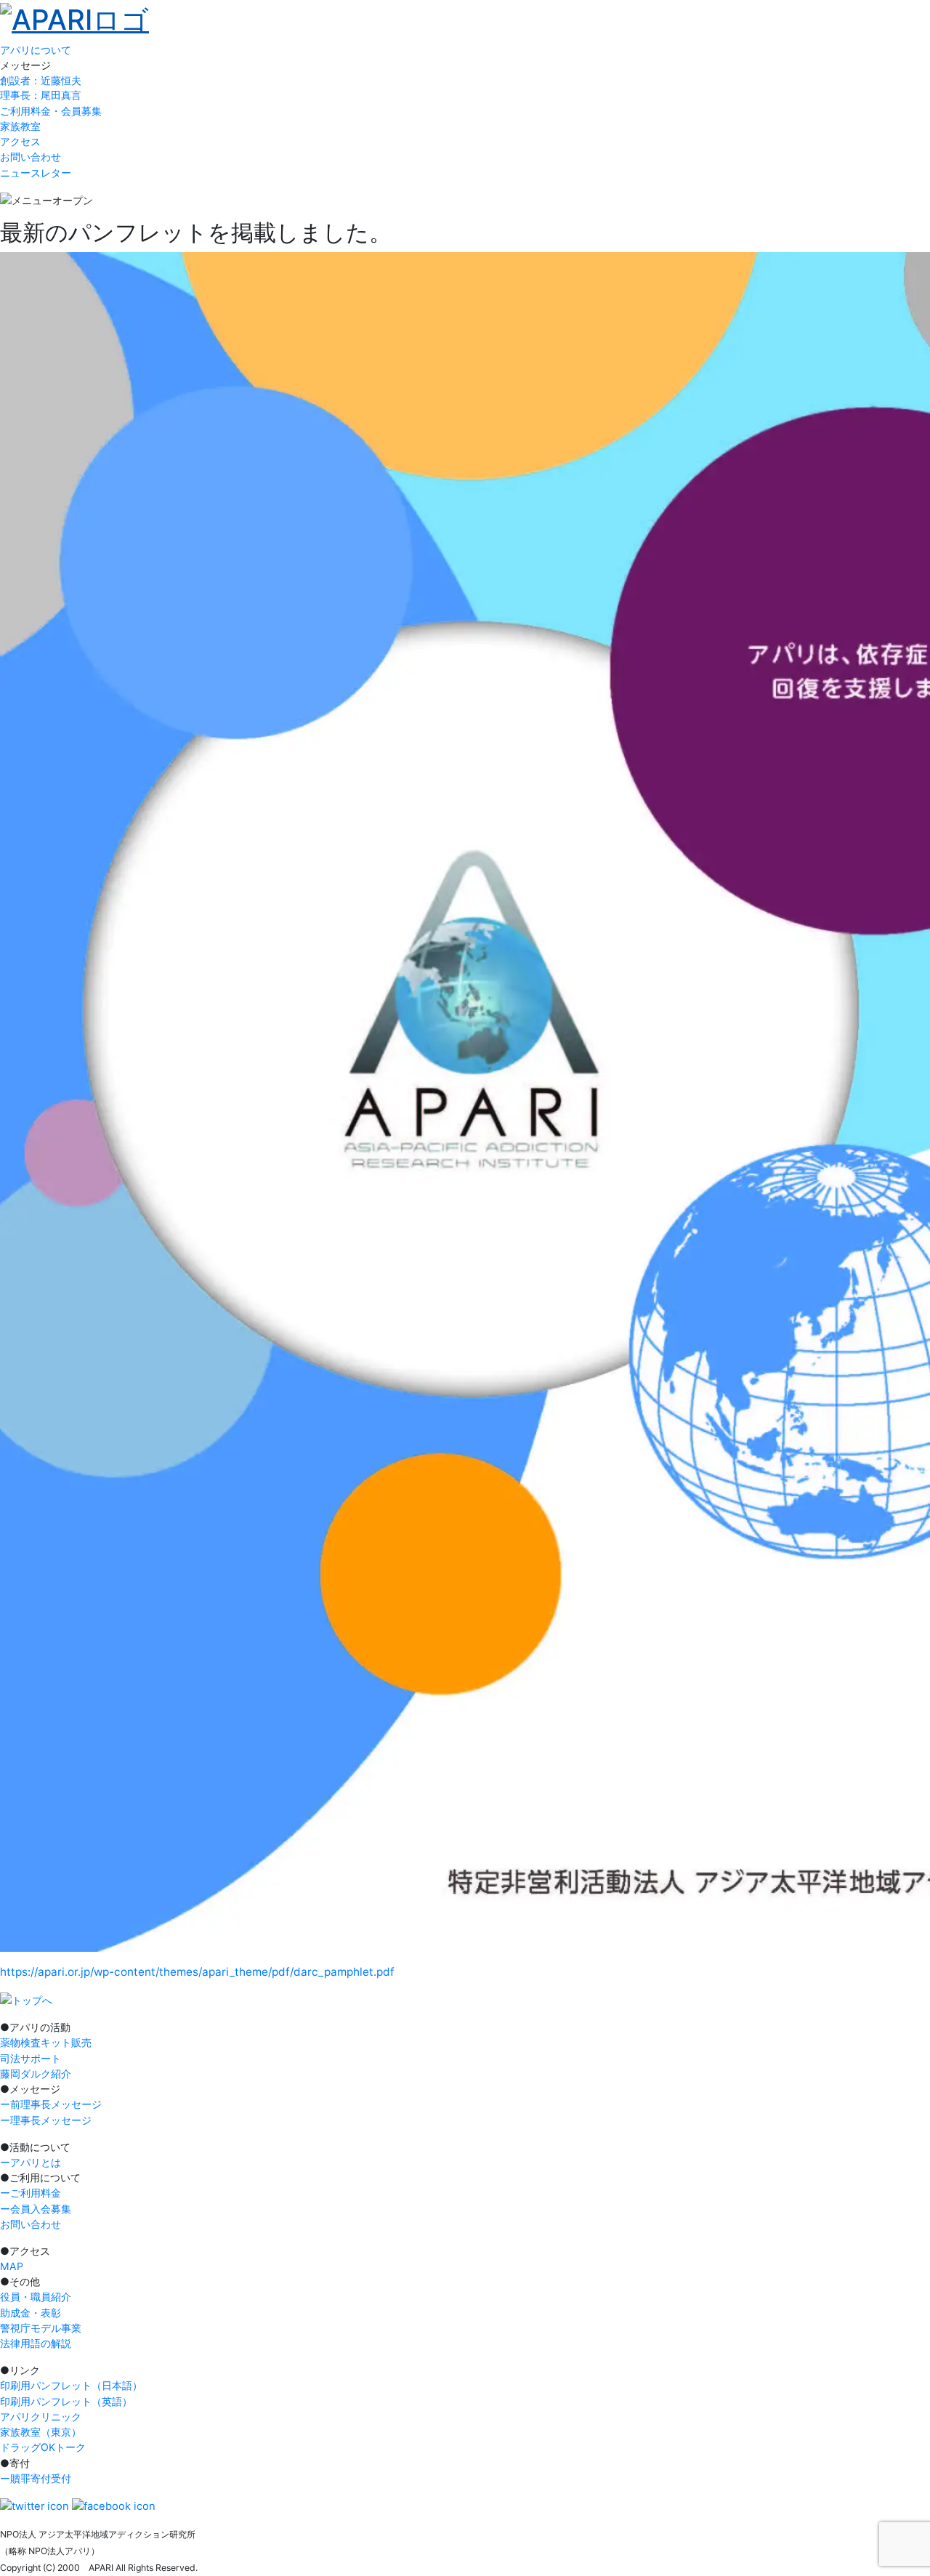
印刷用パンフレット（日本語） (71, 2385)
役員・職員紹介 (36, 2297)
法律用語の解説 (36, 2343)
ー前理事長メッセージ (51, 2104)
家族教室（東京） (41, 2432)
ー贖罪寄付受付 (36, 2478)
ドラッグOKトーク (43, 2447)
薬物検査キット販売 (46, 2042)
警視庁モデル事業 (41, 2328)
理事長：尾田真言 (41, 95)
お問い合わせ (31, 157)
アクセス (20, 141)
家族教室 (20, 126)
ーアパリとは (31, 2162)
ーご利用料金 (31, 2193)
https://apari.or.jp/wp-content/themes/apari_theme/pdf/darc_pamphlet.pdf (197, 1972)
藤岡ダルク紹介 (36, 2074)
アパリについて (36, 50)
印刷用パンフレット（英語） (66, 2401)
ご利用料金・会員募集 (51, 111)
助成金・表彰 (31, 2313)
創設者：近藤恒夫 (41, 81)
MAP (12, 2266)
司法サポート (31, 2058)
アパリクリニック (41, 2416)
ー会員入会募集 (36, 2209)
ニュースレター (36, 173)
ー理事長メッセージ (46, 2120)
